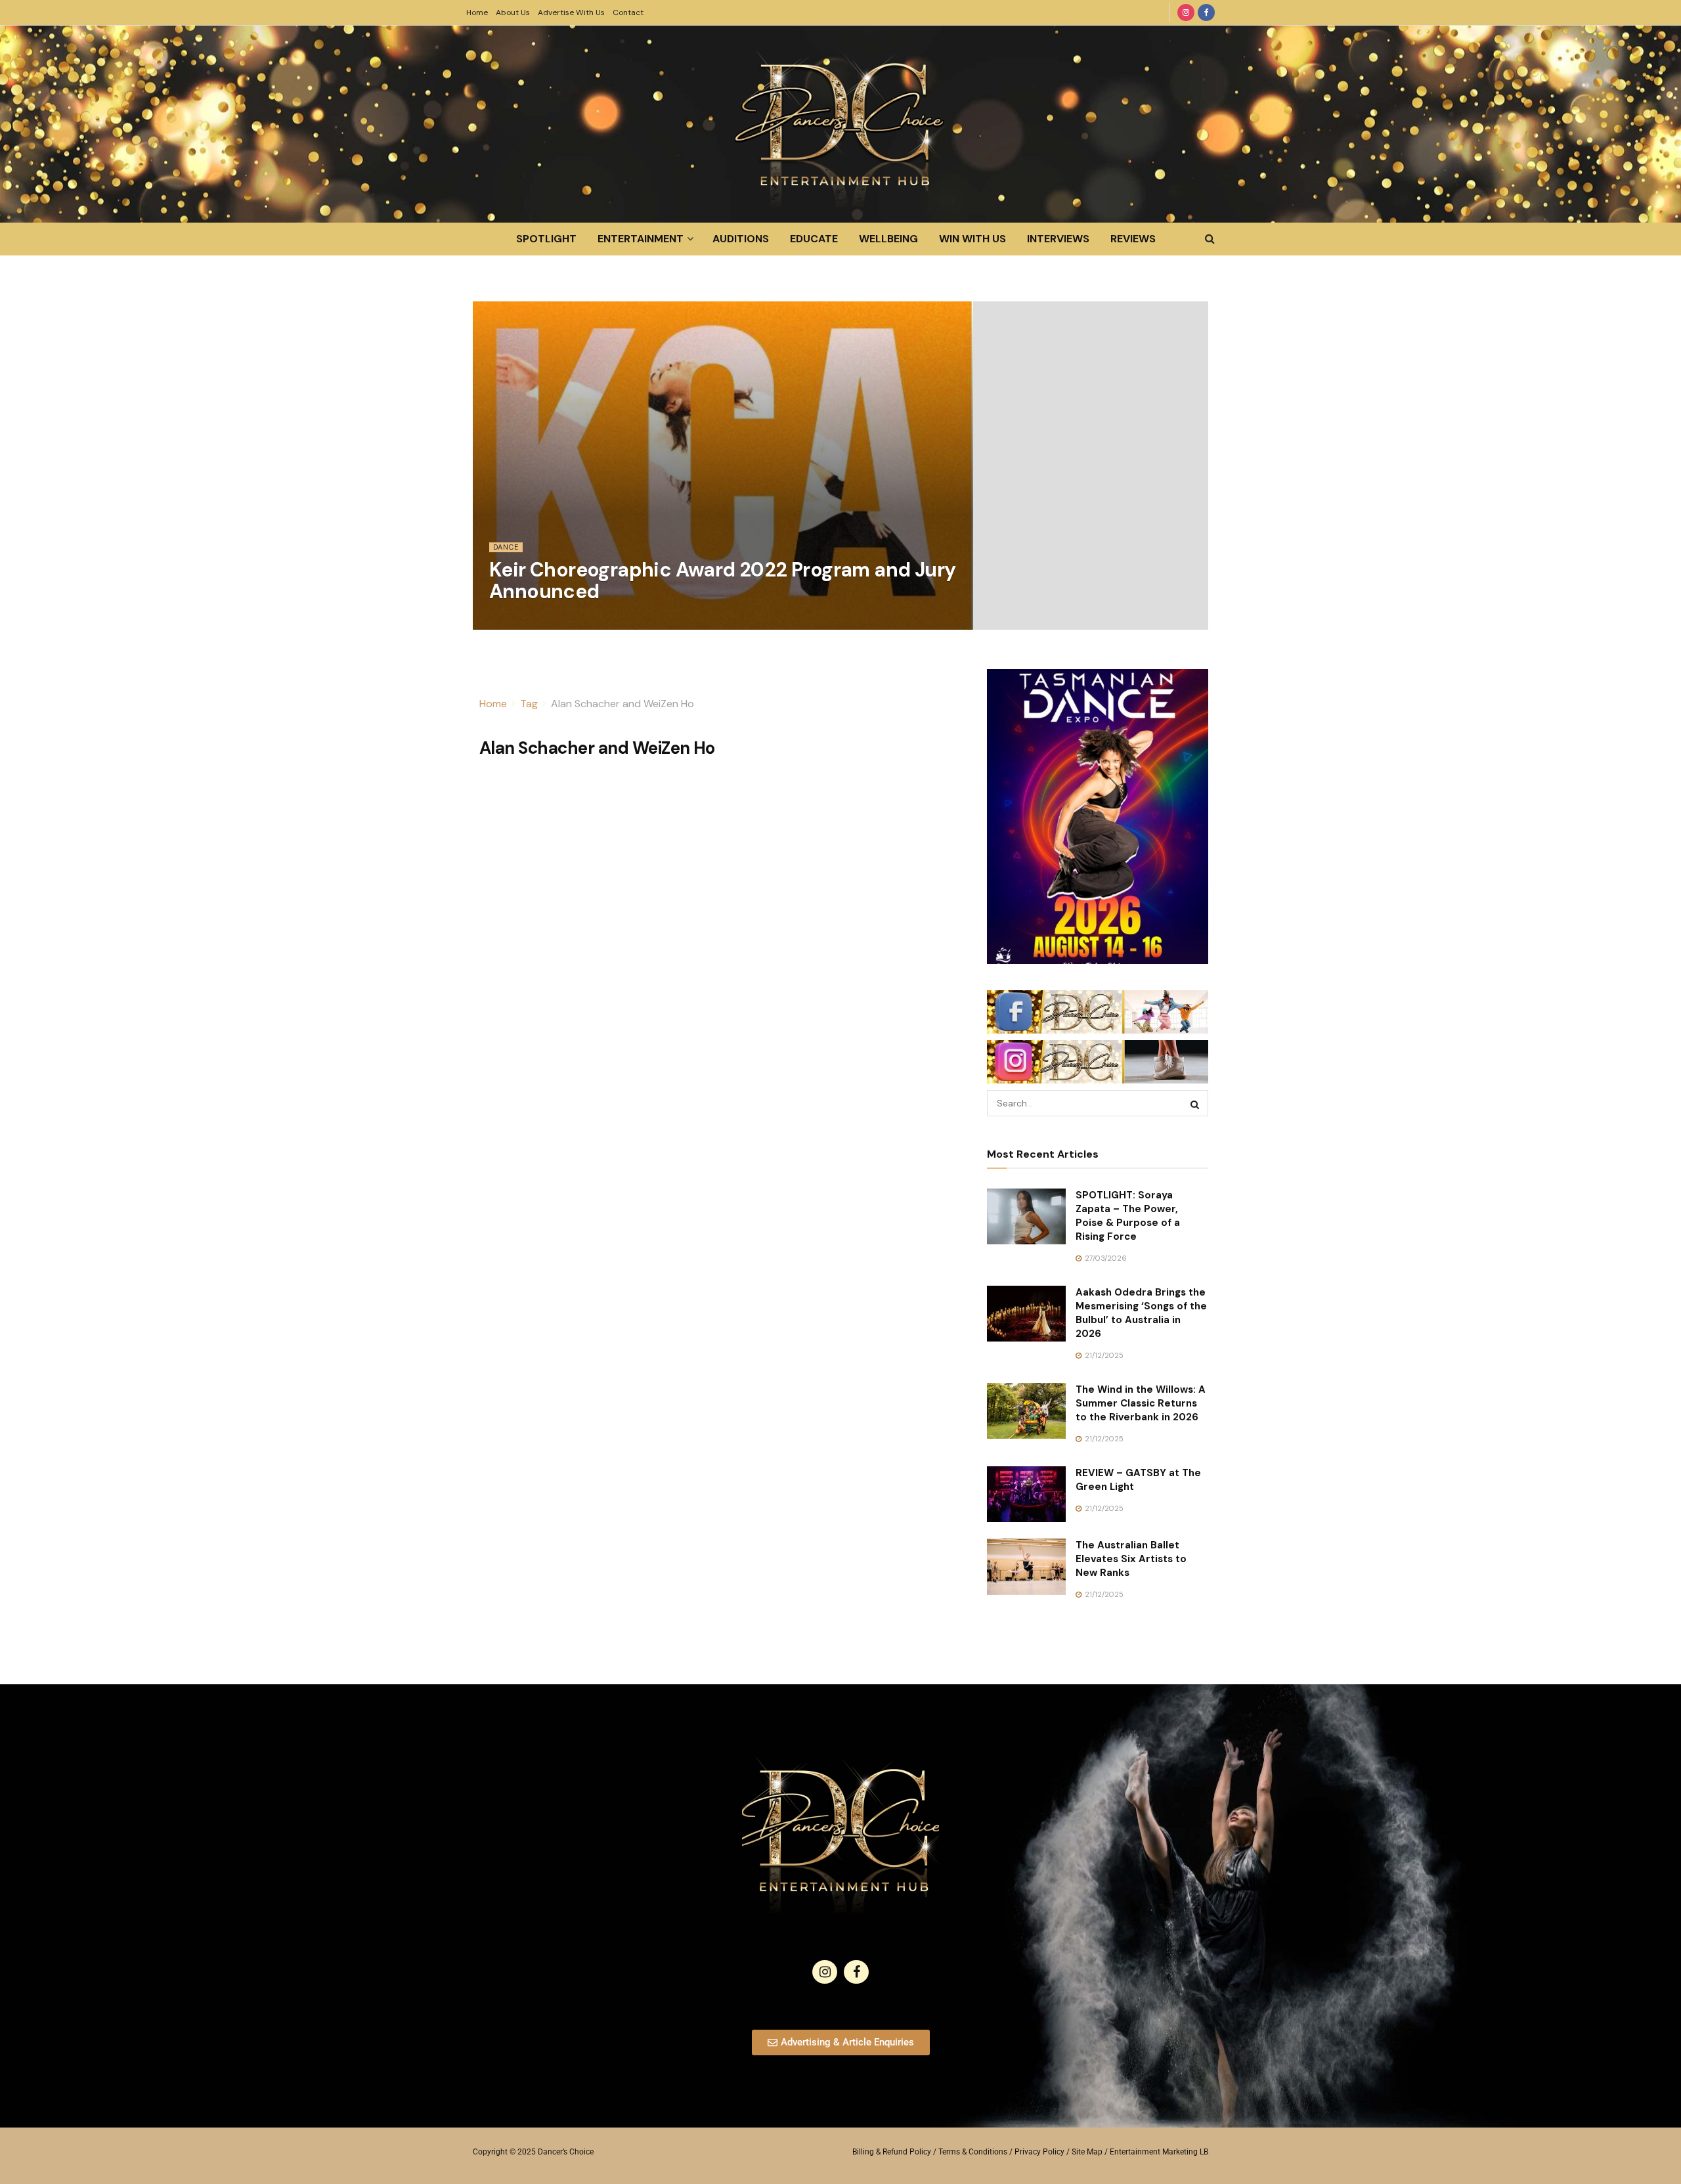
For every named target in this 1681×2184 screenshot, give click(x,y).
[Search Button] (1210, 239)
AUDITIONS (741, 239)
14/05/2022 (516, 622)
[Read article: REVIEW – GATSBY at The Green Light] (1026, 1495)
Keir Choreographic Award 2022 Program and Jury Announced (722, 580)
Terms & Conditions (973, 2152)
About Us (513, 12)
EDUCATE (814, 239)
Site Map (1087, 2152)
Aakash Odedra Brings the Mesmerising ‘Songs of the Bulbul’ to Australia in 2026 (1141, 1313)
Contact (628, 12)
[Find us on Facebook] (1206, 12)
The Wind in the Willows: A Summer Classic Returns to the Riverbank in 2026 (1141, 1403)
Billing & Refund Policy (892, 2152)
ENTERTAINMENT (641, 239)
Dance (506, 547)
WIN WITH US (972, 239)
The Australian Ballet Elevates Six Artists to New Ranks (1131, 1559)
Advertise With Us (571, 12)
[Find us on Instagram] (1186, 12)
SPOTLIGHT (546, 239)
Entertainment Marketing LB (1159, 2152)
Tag (529, 704)
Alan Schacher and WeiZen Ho (622, 704)
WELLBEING (888, 239)
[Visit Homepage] (840, 124)
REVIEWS (1133, 239)
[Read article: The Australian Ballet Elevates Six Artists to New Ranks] (1026, 1567)
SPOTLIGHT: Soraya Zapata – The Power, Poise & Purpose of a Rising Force (1128, 1216)
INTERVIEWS (1058, 239)
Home (477, 12)
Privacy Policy (1039, 2152)
